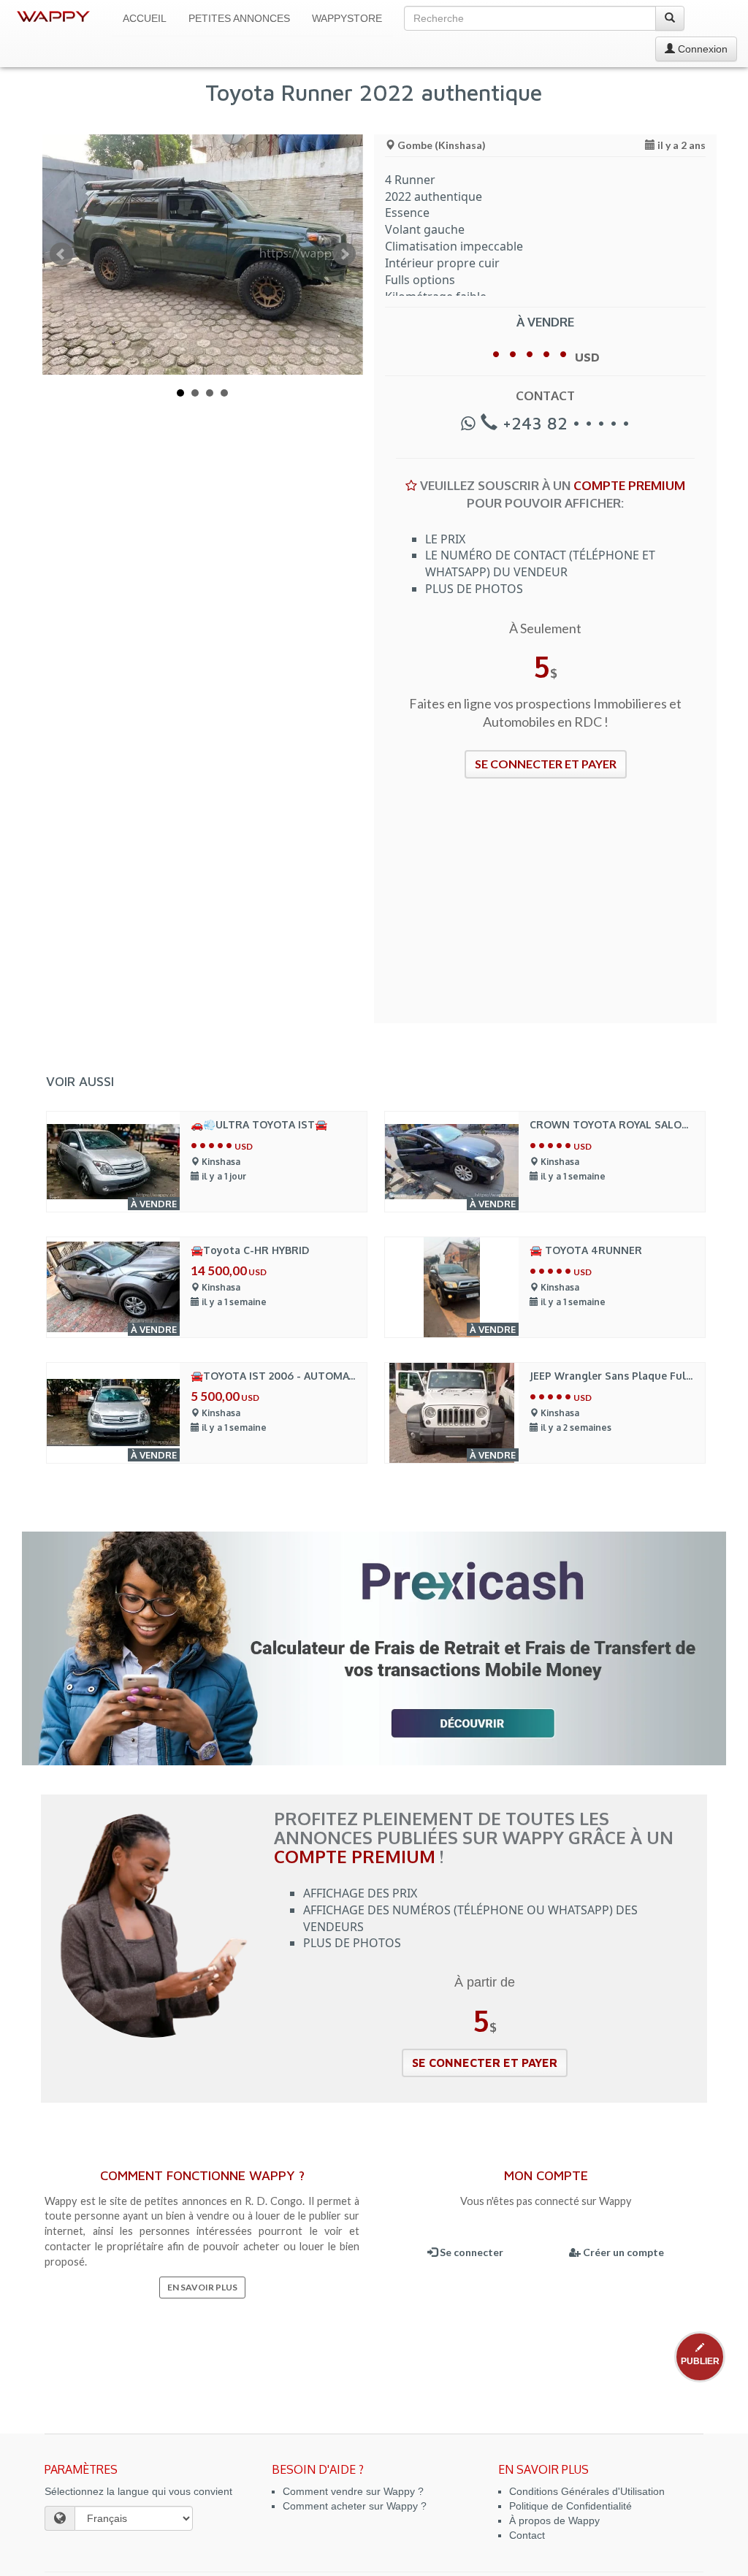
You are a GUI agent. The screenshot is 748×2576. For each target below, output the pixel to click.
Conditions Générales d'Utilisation (587, 2491)
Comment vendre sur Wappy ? (353, 2491)
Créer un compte (622, 2252)
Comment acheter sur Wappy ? (355, 2506)
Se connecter (470, 2252)
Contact (527, 2535)
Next (344, 254)
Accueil (145, 18)
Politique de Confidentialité (570, 2506)
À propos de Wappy (554, 2520)
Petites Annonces (239, 18)
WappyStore (347, 18)
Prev (61, 254)
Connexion (701, 49)
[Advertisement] (545, 910)
